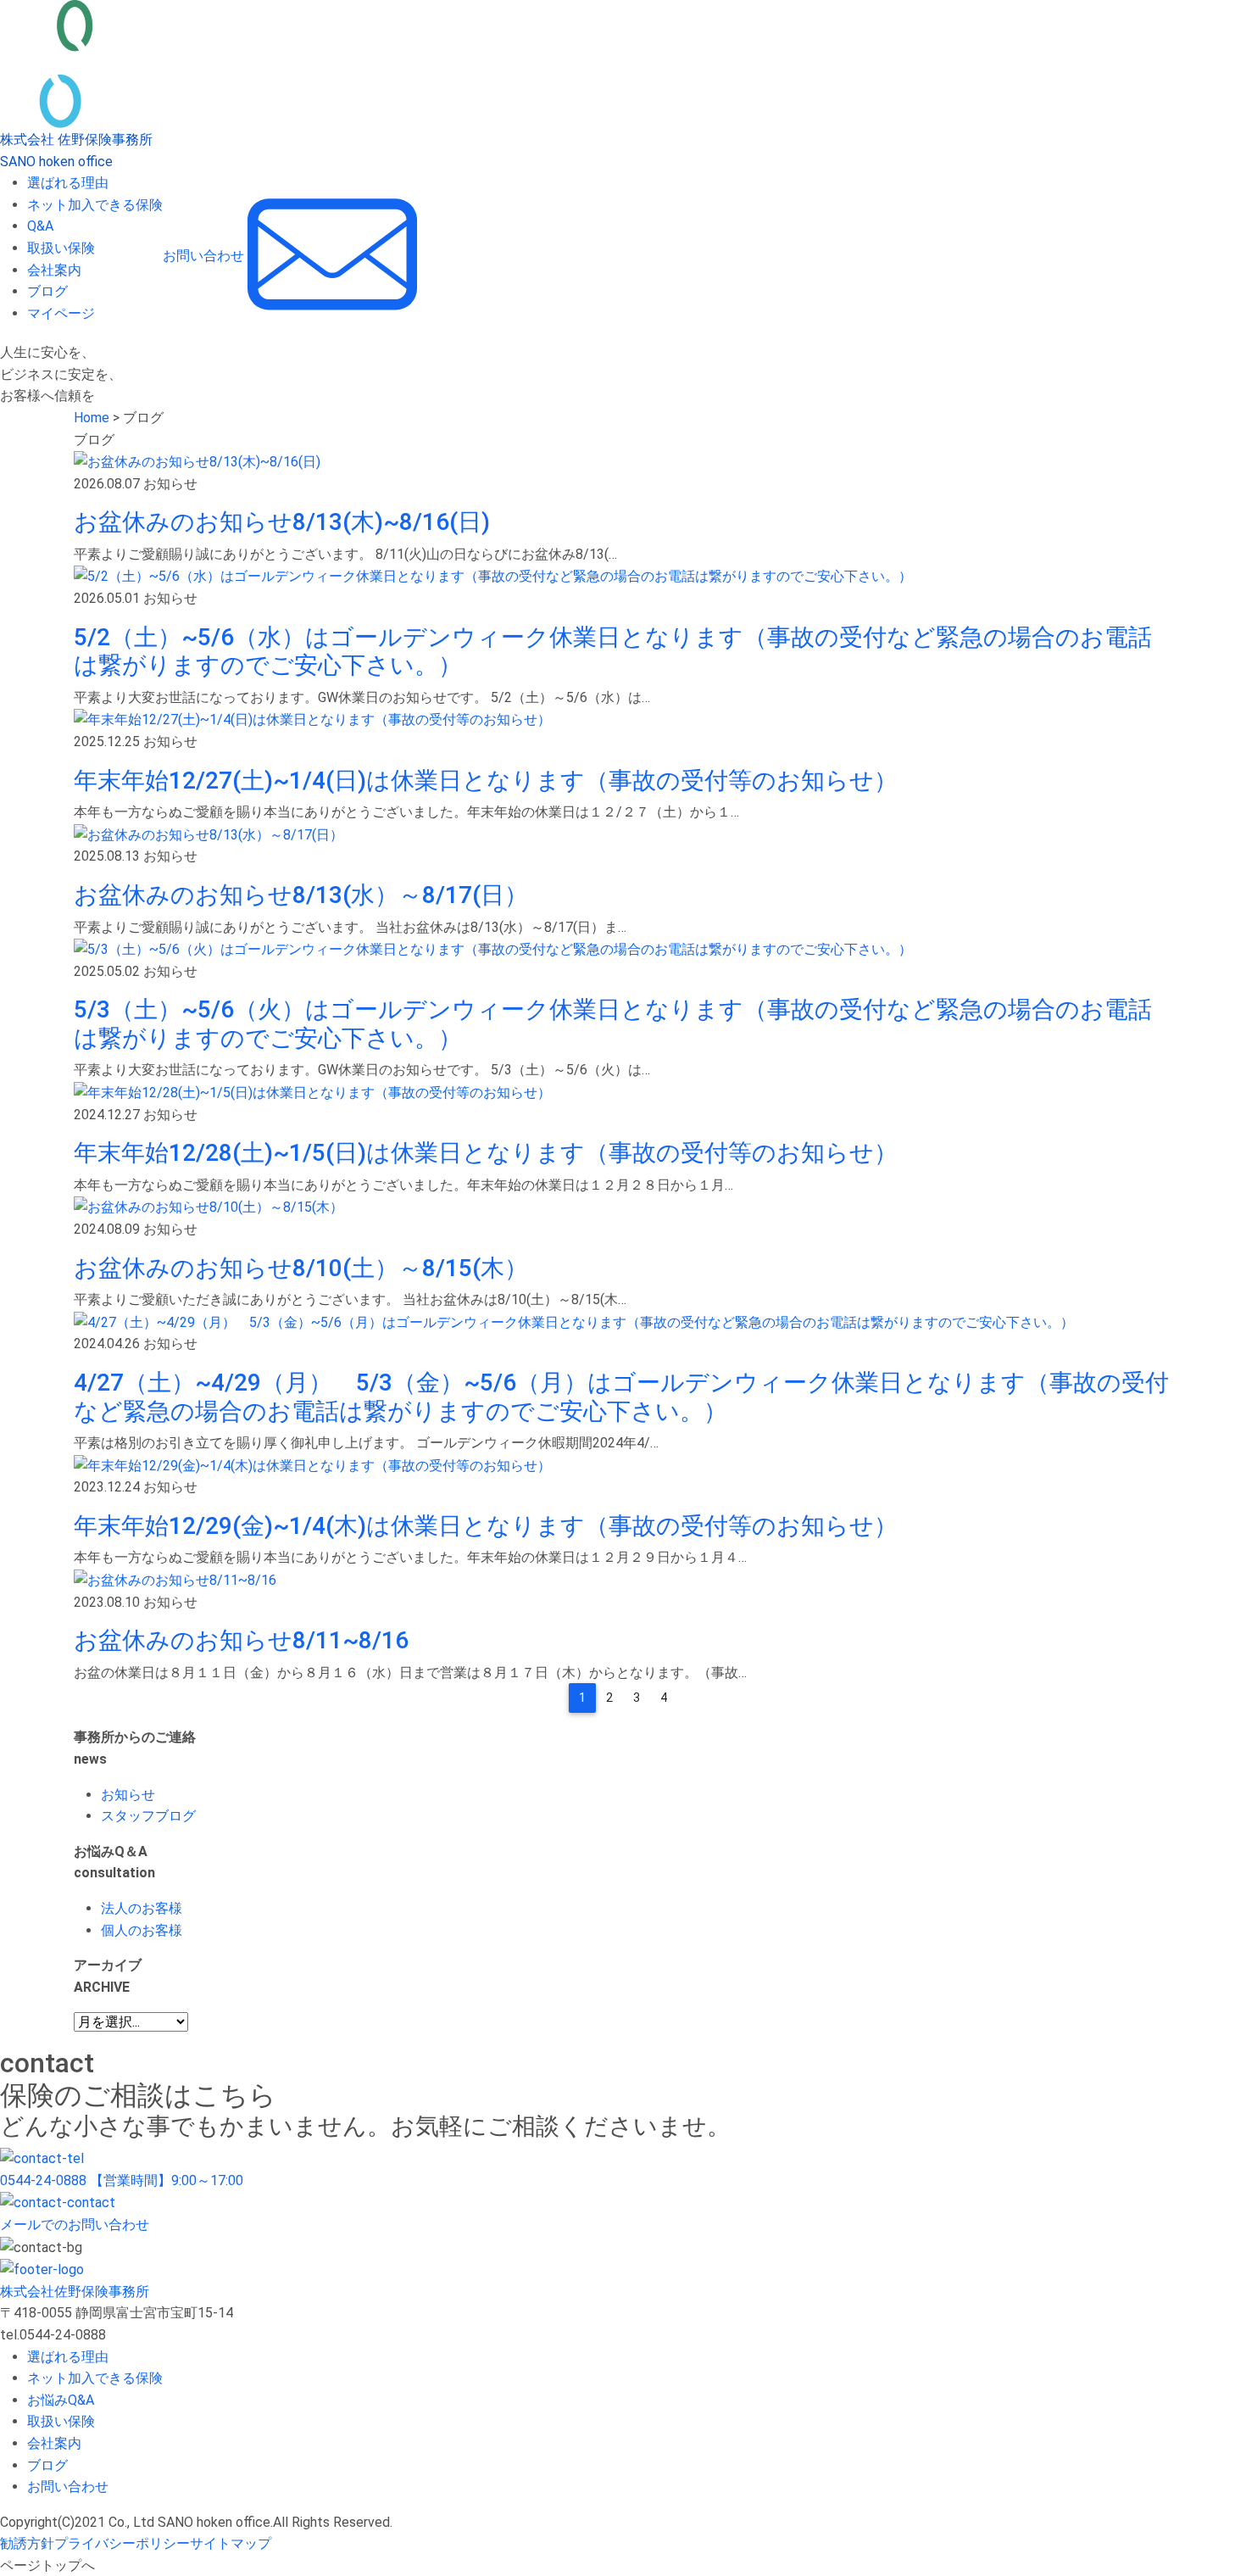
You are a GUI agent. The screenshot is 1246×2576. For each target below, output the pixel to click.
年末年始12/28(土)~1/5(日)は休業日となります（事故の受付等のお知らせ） (486, 1153)
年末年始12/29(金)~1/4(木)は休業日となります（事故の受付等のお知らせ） (486, 1526)
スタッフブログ (148, 1816)
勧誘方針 (27, 2543)
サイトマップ (231, 2543)
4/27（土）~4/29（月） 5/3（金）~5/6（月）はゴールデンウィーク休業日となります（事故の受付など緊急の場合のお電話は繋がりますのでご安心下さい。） (621, 1397)
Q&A (40, 226)
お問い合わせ (68, 2487)
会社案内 (54, 270)
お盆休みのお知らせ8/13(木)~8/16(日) (282, 522)
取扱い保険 (61, 248)
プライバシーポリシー (122, 2543)
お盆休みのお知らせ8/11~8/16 (241, 1640)
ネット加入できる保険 (95, 205)
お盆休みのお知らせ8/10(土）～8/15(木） (301, 1268)
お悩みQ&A (61, 2400)
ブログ (47, 291)
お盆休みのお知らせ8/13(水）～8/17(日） (301, 895)
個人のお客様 (142, 1930)
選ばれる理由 (68, 183)
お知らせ (128, 1795)
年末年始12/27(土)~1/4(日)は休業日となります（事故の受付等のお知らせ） (486, 781)
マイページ (61, 313)
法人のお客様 (142, 1908)
